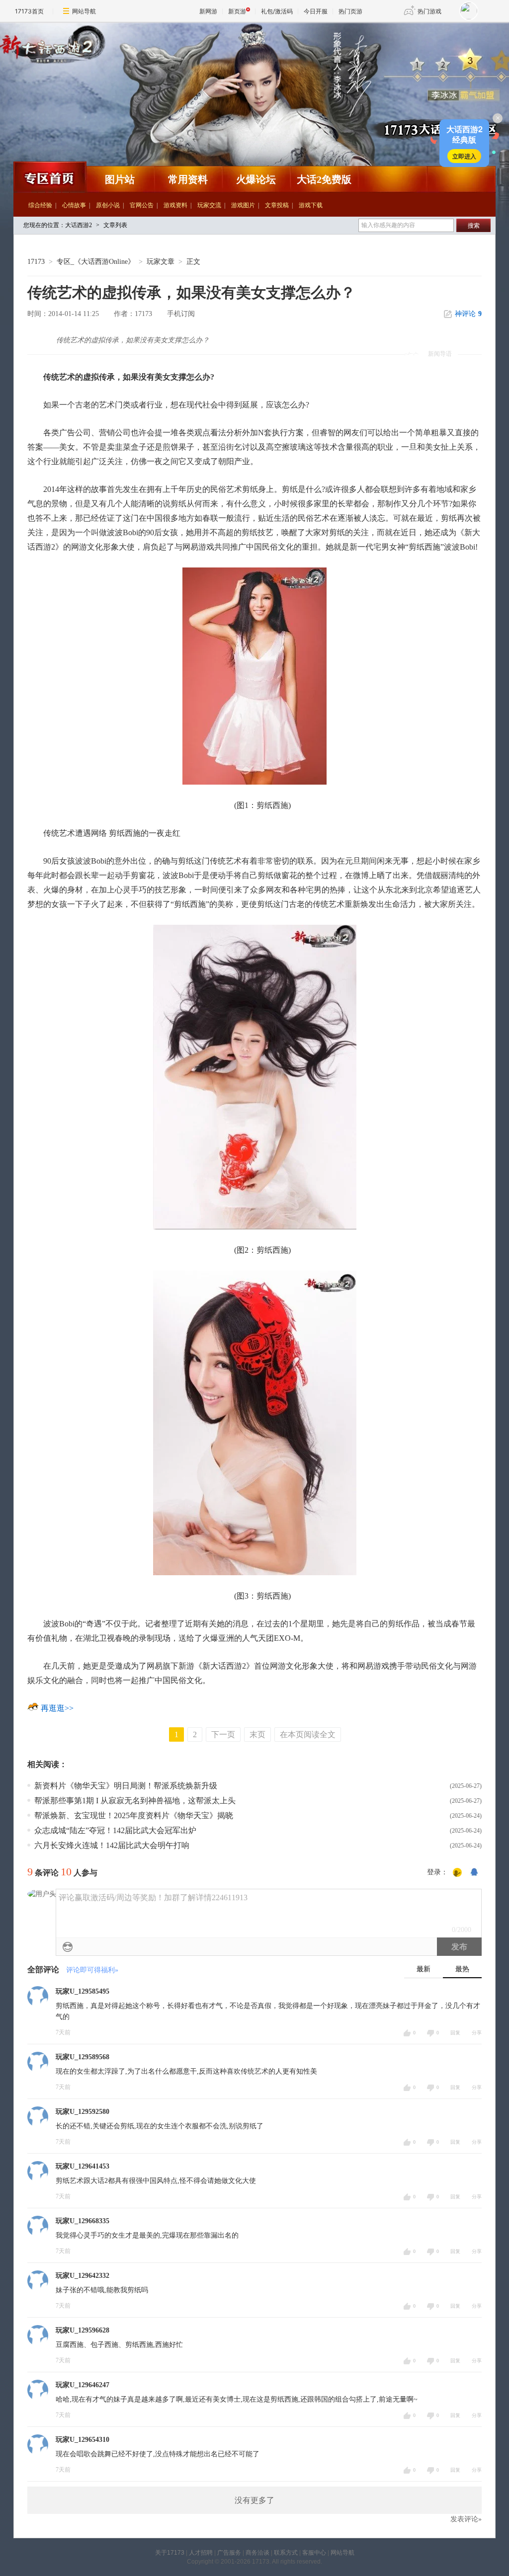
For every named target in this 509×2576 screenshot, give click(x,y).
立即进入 (464, 156)
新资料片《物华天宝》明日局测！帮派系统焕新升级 (126, 1786)
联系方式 (286, 2553)
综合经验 (40, 205)
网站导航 (84, 11)
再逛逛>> (57, 1708)
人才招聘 (201, 2553)
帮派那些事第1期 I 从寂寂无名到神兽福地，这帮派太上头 (135, 1801)
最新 (424, 1969)
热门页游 (350, 11)
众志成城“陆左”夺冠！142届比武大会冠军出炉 (115, 1830)
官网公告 (142, 205)
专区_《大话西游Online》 (96, 262)
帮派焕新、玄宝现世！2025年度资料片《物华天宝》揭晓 (134, 1815)
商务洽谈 (257, 2553)
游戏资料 (175, 205)
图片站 (120, 179)
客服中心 (314, 2553)
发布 (459, 1947)
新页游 (237, 11)
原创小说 (108, 205)
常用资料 (188, 179)
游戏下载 (311, 205)
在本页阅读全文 (308, 1734)
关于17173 (170, 2553)
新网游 (208, 11)
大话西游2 (202, 102)
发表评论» (466, 2519)
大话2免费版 (324, 179)
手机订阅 (181, 314)
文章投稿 (277, 205)
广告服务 (229, 2553)
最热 (462, 1969)
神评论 (468, 314)
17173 (36, 262)
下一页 (223, 1734)
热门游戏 (429, 11)
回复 (455, 2033)
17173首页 (29, 11)
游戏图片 (243, 205)
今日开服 (316, 11)
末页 (257, 1734)
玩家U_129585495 (83, 1991)
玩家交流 (209, 205)
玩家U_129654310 (83, 2440)
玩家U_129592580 (83, 2112)
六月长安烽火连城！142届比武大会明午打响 (112, 1845)
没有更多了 (254, 2500)
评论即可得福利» (92, 1970)
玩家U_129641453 (83, 2166)
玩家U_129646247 (83, 2385)
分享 (477, 2033)
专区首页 (49, 177)
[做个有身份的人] (457, 1873)
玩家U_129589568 (83, 2057)
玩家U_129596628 (83, 2330)
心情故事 (74, 205)
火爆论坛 (256, 179)
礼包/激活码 (277, 11)
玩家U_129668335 (83, 2221)
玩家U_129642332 (83, 2276)
